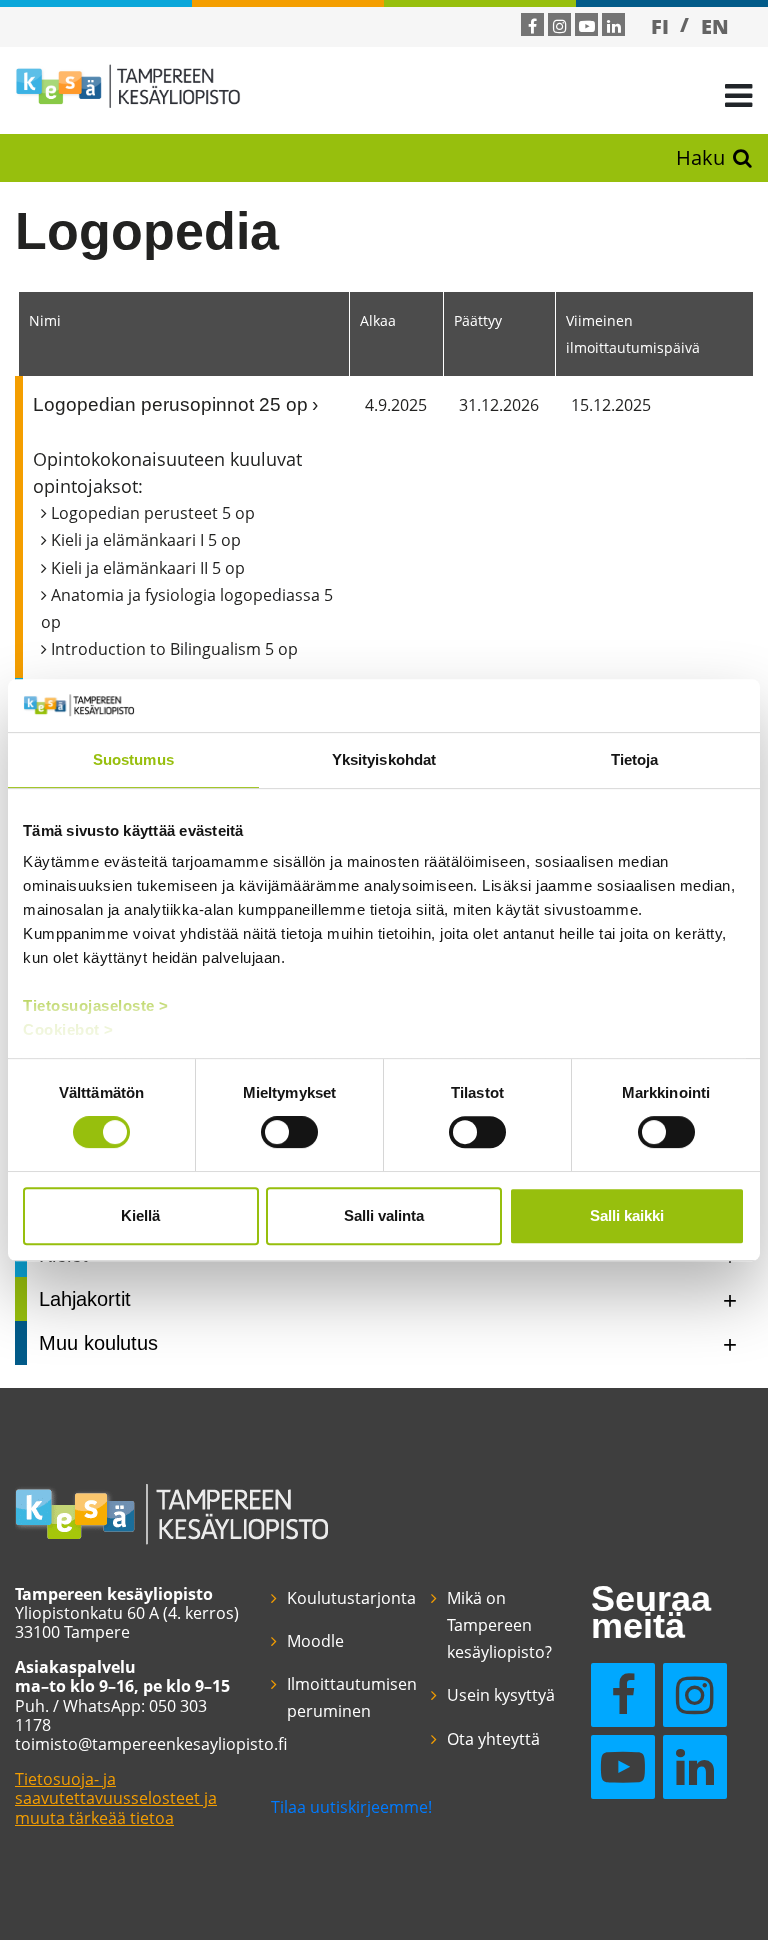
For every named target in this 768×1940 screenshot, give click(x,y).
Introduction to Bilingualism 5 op (174, 649)
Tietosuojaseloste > (96, 1005)
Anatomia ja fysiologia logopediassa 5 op (187, 608)
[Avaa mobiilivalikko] (738, 94)
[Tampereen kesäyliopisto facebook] (532, 26)
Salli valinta (384, 1215)
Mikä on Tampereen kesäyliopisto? (499, 1625)
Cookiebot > (68, 1029)
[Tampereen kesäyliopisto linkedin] (614, 26)
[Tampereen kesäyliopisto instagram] (560, 26)
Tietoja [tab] (635, 759)
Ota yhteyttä (493, 1739)
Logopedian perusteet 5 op (153, 513)
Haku (700, 157)
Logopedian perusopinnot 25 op (170, 404)
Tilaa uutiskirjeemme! (351, 1807)
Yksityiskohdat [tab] (384, 759)
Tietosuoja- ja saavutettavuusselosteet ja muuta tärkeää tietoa (116, 1798)
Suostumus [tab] (133, 759)
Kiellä (140, 1215)
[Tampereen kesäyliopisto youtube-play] (587, 26)
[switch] (289, 1132)
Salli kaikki (627, 1215)
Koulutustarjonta (351, 1598)
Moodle (315, 1641)
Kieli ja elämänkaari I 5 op (146, 540)
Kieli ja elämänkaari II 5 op (148, 568)
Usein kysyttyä (501, 1695)
